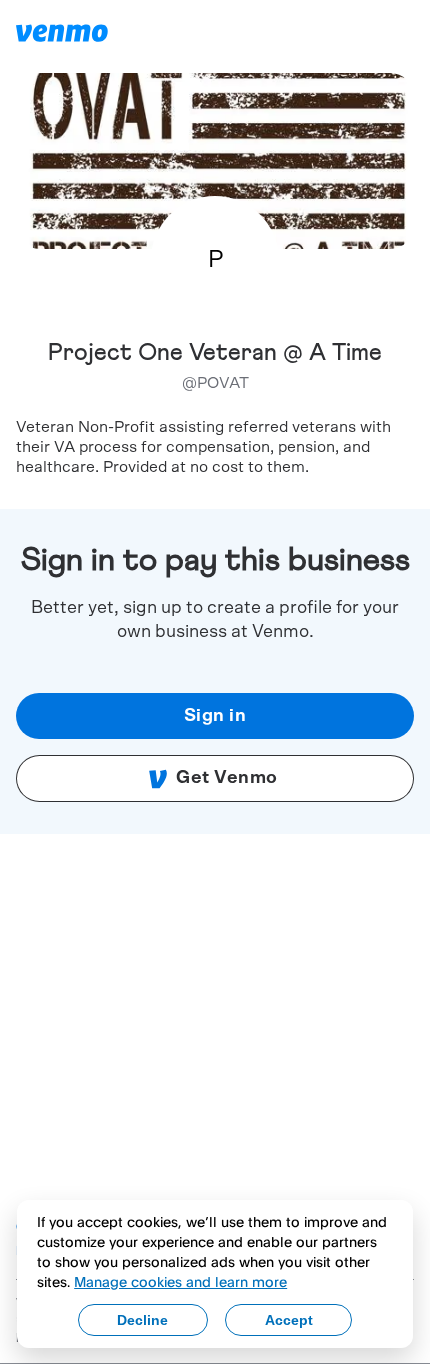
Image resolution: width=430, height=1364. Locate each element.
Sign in (215, 716)
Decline (142, 1320)
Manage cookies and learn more (180, 1281)
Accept (289, 1320)
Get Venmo (227, 778)
